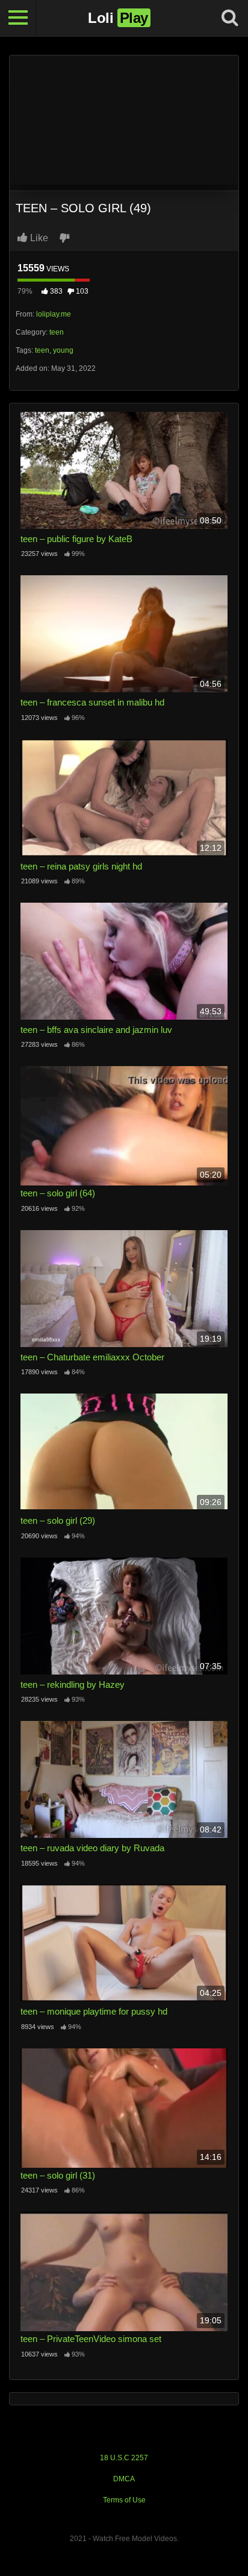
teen (57, 332)
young (63, 350)
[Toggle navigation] (18, 18)
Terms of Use (124, 2500)
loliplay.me (54, 314)
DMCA (124, 2479)
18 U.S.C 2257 (124, 2458)
